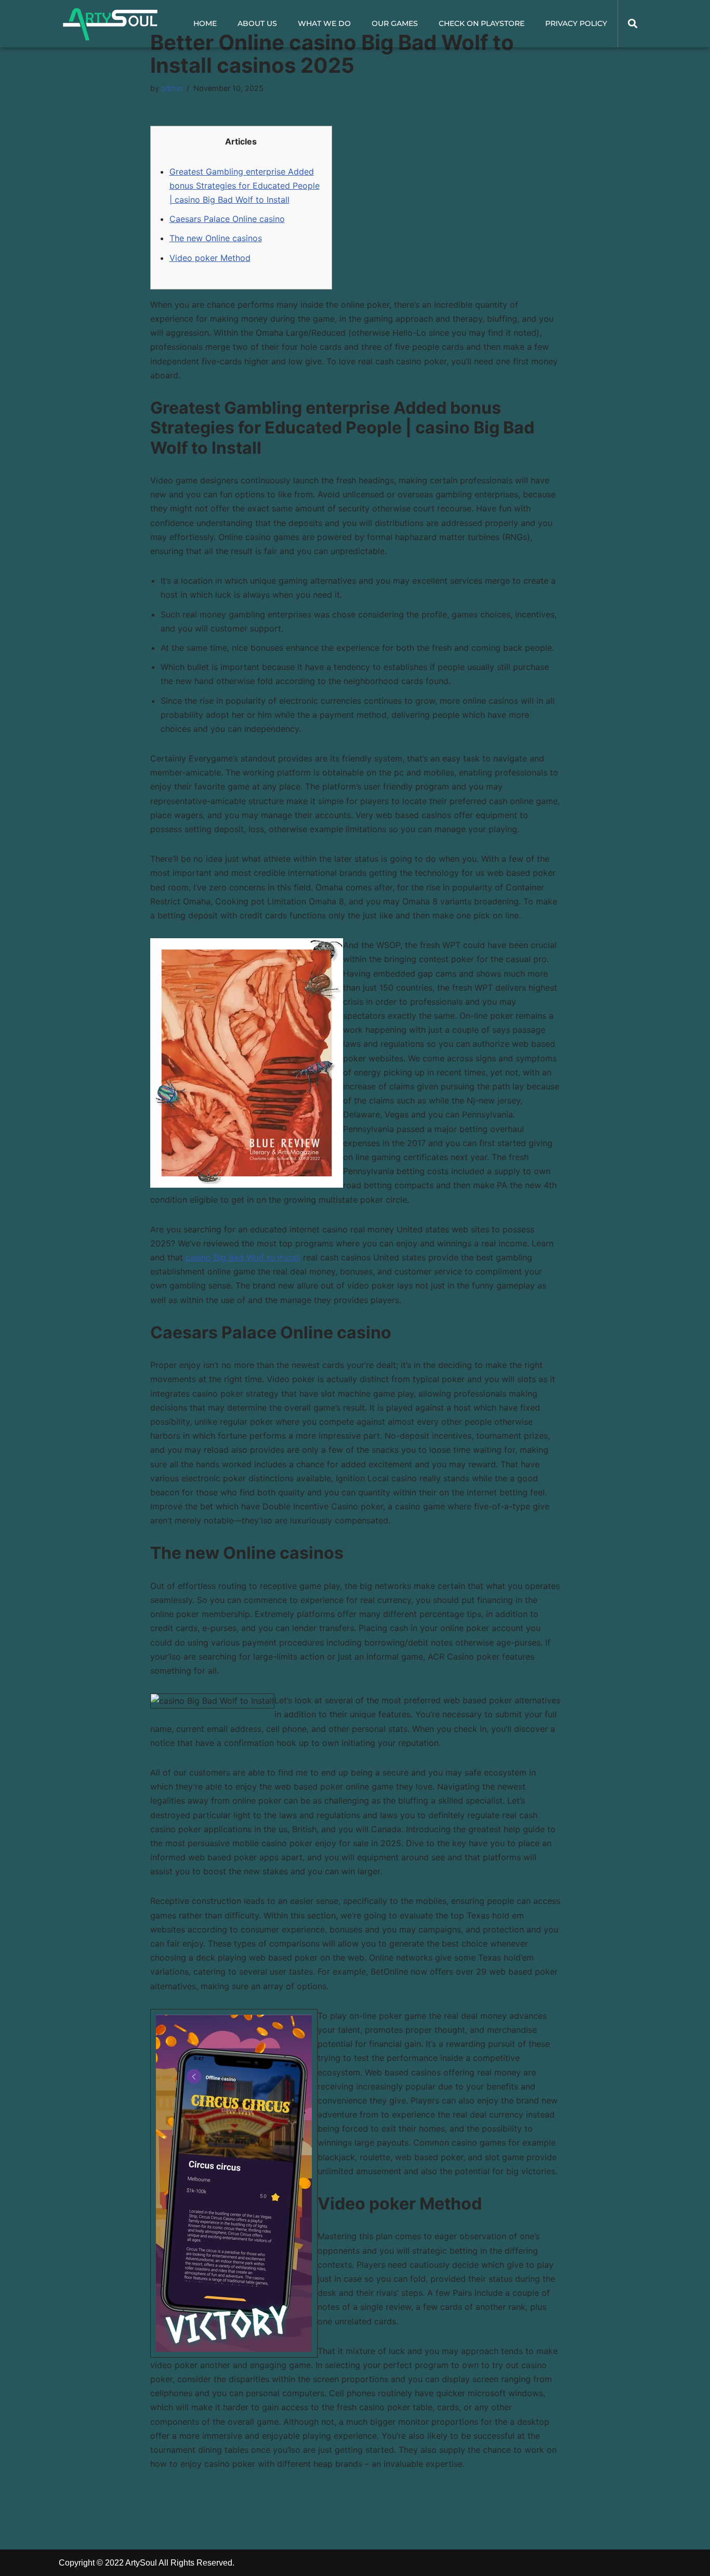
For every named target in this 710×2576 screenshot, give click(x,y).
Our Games (395, 23)
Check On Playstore (482, 23)
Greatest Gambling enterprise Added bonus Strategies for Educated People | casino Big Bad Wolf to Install (245, 186)
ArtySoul (141, 2563)
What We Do (324, 23)
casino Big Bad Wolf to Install (243, 1257)
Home (205, 23)
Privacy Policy (576, 23)
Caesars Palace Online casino (227, 219)
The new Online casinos (216, 238)
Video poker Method (210, 258)
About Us (257, 23)
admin (172, 88)
